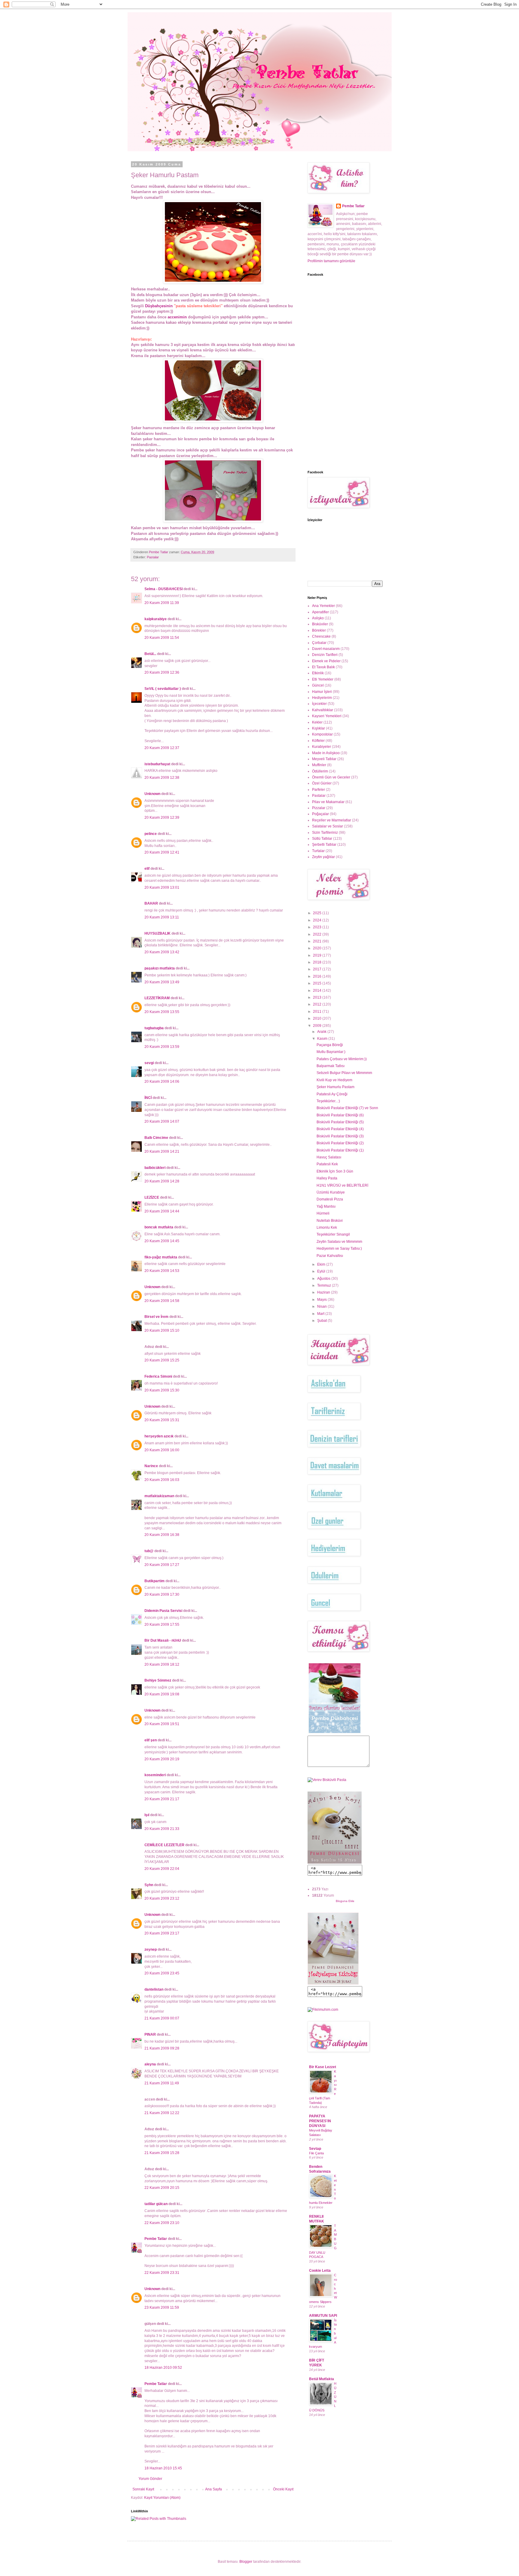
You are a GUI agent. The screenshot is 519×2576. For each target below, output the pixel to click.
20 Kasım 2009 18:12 (162, 1664)
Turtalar (318, 851)
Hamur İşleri (322, 692)
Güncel (318, 685)
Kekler (317, 722)
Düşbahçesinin (159, 306)
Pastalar (153, 557)
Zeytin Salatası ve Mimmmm (339, 1242)
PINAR (150, 2034)
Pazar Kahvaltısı (330, 1256)
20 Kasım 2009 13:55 (162, 1012)
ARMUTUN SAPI (323, 2316)
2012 (318, 1004)
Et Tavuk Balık (323, 667)
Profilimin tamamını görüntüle (331, 261)
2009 (318, 1026)
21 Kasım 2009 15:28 (162, 2153)
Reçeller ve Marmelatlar (332, 820)
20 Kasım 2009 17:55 (162, 1625)
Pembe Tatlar (156, 2239)
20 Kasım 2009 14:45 (162, 1241)
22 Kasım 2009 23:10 (162, 2223)
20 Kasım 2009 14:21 (162, 1151)
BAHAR (151, 903)
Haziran (324, 1292)
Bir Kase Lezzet (323, 2067)
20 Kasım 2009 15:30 (162, 1390)
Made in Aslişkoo (326, 753)
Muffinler (319, 765)
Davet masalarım (326, 649)
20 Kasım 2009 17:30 (162, 1594)
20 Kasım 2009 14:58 (162, 1301)
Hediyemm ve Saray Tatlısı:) (339, 1249)
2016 (318, 976)
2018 (318, 962)
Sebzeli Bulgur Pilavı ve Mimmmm (344, 1073)
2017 (318, 969)
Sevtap (315, 2149)
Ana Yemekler (323, 606)
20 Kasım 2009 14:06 (162, 1082)
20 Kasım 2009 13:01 (162, 887)
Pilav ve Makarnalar (328, 802)
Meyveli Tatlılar (324, 759)
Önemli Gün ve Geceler (331, 777)
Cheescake (321, 636)
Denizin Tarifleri (325, 655)
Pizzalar (319, 808)
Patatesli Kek (327, 1164)
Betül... (150, 654)
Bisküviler (320, 624)
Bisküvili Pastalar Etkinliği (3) (340, 1136)
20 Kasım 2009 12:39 (162, 818)
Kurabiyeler (322, 747)
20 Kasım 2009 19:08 (162, 1694)
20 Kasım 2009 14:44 (162, 1211)
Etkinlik (318, 673)
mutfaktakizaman (159, 1496)
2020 (318, 948)
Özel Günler (322, 783)
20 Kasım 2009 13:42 (162, 952)
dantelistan (154, 1989)
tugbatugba (154, 1028)
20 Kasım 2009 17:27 (162, 1565)
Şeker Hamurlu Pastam (335, 1087)
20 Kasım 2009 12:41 (162, 852)
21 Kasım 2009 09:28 (162, 2048)
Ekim (322, 1264)
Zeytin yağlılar (323, 857)
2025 (318, 913)
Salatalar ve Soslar (328, 826)
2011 (318, 1012)
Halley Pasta (327, 1178)
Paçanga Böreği (330, 1045)
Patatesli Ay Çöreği (332, 1094)
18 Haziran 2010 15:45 (163, 2468)
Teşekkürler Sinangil (333, 1234)
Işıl (147, 1815)
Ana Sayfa (214, 2489)
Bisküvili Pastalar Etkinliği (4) (340, 1129)
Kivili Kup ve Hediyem (334, 1080)
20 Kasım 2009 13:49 (162, 982)
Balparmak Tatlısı (331, 1066)
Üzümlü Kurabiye (331, 1192)
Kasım (323, 1039)
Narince (151, 1466)
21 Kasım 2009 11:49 (162, 2083)
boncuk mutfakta (159, 1227)
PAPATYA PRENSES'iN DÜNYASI (320, 2121)
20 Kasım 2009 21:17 (162, 1799)
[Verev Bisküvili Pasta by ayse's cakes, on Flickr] (327, 1780)
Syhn (149, 1885)
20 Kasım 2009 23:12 (162, 1898)
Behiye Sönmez (158, 1680)
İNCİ (148, 1098)
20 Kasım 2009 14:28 (162, 1181)
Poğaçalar (320, 814)
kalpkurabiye (156, 619)
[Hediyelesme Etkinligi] (333, 1983)
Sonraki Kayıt (143, 2489)
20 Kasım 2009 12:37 (162, 748)
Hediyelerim (322, 698)
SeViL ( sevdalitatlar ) (163, 689)
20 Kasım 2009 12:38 (162, 778)
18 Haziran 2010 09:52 (163, 2368)
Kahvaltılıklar (323, 710)
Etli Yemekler (323, 679)
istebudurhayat (157, 764)
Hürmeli (323, 1213)
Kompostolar (322, 734)
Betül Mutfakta (322, 2379)
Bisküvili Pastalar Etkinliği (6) (340, 1115)
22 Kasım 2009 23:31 (162, 2273)
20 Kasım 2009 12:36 (162, 672)
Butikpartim (155, 1581)
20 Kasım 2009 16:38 (162, 1535)
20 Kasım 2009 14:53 (162, 1271)
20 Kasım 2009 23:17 (162, 1933)
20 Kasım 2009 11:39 (162, 603)
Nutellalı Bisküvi (330, 1221)
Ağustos (324, 1279)
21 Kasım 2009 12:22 (162, 2113)
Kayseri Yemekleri (327, 716)
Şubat (322, 1321)
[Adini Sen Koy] (335, 1862)
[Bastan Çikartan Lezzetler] (335, 1733)
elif (147, 869)
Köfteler (318, 741)
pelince (151, 834)
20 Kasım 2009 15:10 (162, 1330)
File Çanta (316, 2153)
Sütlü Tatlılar (322, 839)
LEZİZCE (152, 1197)
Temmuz (325, 1285)
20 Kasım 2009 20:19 (162, 1759)
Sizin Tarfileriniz (325, 833)
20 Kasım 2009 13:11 (162, 917)
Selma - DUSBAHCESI (164, 589)
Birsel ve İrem (156, 1317)
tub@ (149, 1551)
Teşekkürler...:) (328, 1101)
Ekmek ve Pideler (326, 661)
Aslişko (318, 618)
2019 (318, 955)
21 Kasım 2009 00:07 (162, 2018)
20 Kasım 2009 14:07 (162, 1121)
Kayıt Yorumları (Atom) (162, 2498)
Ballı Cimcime (156, 1138)
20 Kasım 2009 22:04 (162, 1869)
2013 (318, 997)
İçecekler (319, 704)
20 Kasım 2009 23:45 (162, 1973)
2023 (318, 927)
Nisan (322, 1306)
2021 (318, 941)
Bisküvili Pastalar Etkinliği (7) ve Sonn (347, 1108)
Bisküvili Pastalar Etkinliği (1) (340, 1150)
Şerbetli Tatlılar (324, 845)
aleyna (150, 2064)
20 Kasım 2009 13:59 (162, 1047)
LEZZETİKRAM (157, 998)
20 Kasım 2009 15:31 (162, 1420)
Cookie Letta (320, 2271)
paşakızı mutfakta (160, 968)
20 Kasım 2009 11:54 (162, 638)
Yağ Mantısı (326, 1206)
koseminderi (155, 1775)
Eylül (322, 1271)
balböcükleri (155, 1168)
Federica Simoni (158, 1376)
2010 (318, 1018)
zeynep (151, 1949)
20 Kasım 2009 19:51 (162, 1724)
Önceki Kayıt (283, 2489)
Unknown (152, 794)
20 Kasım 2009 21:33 (162, 1829)
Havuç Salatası (329, 1157)
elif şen (151, 1740)
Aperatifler (320, 612)
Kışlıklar (319, 728)
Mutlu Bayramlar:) (331, 1052)
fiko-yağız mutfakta (161, 1257)
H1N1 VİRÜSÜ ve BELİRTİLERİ (342, 1185)
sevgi (149, 1063)
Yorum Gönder (150, 2479)
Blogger (246, 2562)
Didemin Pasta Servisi (163, 1611)
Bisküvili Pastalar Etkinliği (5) (340, 1122)
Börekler (319, 630)
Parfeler (319, 790)
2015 (318, 983)
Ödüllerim (320, 771)
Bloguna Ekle (345, 1901)
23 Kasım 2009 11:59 (162, 2307)
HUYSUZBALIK (158, 933)
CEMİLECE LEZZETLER (164, 1845)
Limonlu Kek (327, 1227)
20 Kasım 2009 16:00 (162, 1450)
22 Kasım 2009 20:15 (162, 2188)
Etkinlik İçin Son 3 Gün (335, 1171)
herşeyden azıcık (159, 1436)
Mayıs (322, 1300)
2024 (318, 920)
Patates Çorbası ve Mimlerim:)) (342, 1059)
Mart (321, 1314)
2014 (318, 991)
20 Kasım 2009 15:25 (162, 1360)
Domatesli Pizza (330, 1199)
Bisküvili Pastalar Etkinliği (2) (340, 1143)
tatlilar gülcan (156, 2204)
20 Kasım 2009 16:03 (162, 1480)
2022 (318, 934)
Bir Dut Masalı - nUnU (163, 1640)
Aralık (322, 1032)
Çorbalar (319, 643)
